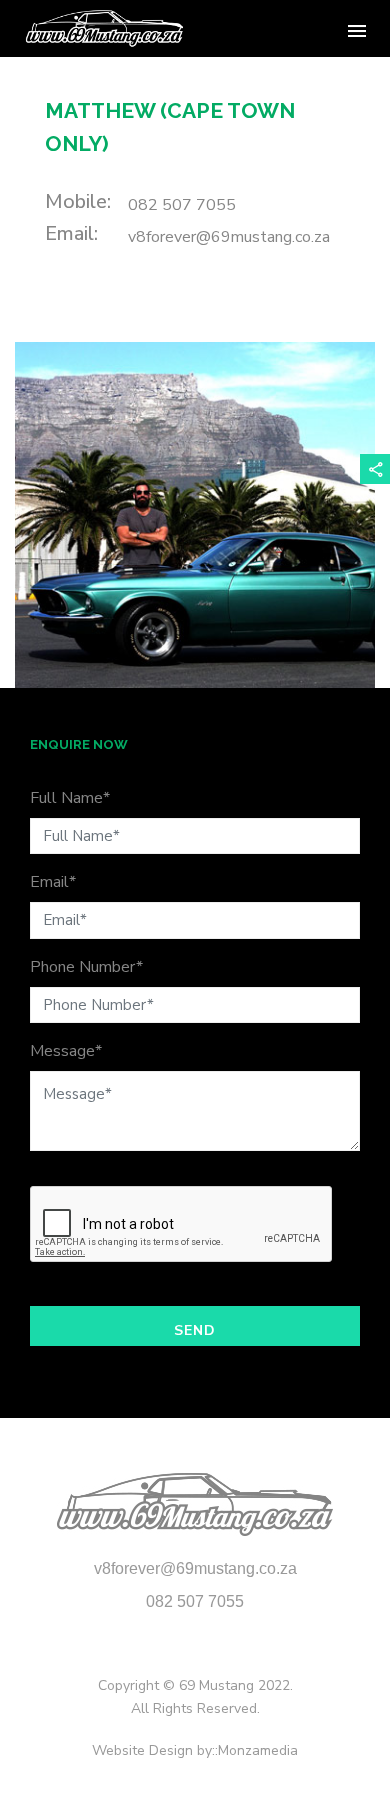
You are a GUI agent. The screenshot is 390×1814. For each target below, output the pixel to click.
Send (195, 1330)
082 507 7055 (182, 205)
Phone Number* (86, 967)
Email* (53, 882)
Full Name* (70, 798)
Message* (66, 1051)
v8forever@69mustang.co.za (229, 237)
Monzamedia (258, 1750)
